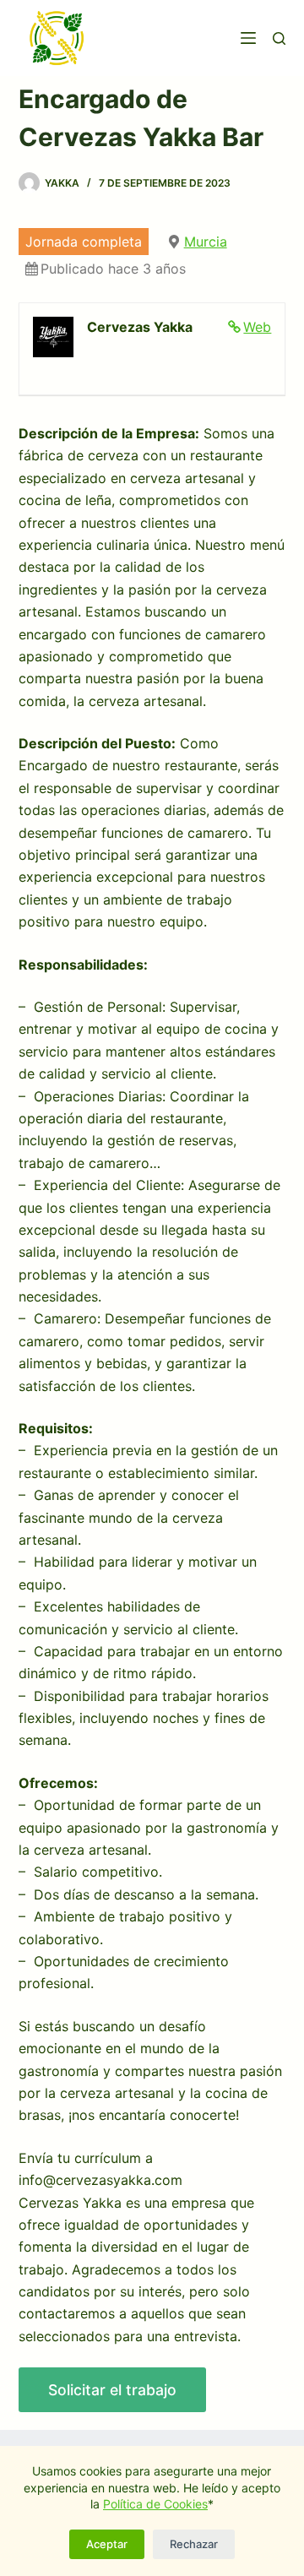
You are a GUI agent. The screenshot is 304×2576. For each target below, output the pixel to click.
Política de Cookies (155, 2504)
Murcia (206, 242)
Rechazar (194, 2544)
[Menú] (248, 38)
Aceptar (107, 2544)
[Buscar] (279, 38)
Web (257, 327)
